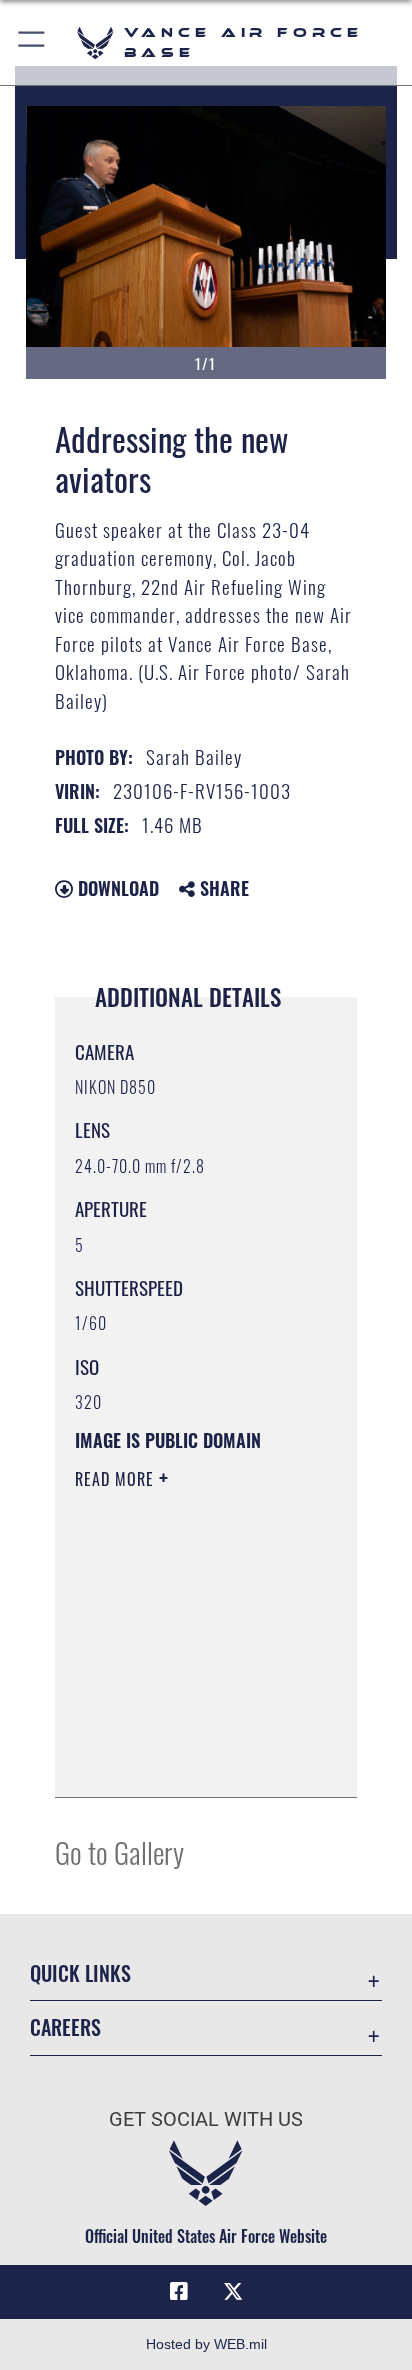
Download (116, 888)
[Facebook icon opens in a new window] (179, 2292)
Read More (117, 1479)
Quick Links (80, 1973)
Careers (65, 2027)
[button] (32, 42)
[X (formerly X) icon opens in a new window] (233, 2292)
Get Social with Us (206, 2119)
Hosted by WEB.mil (206, 2344)
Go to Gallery (119, 1851)
